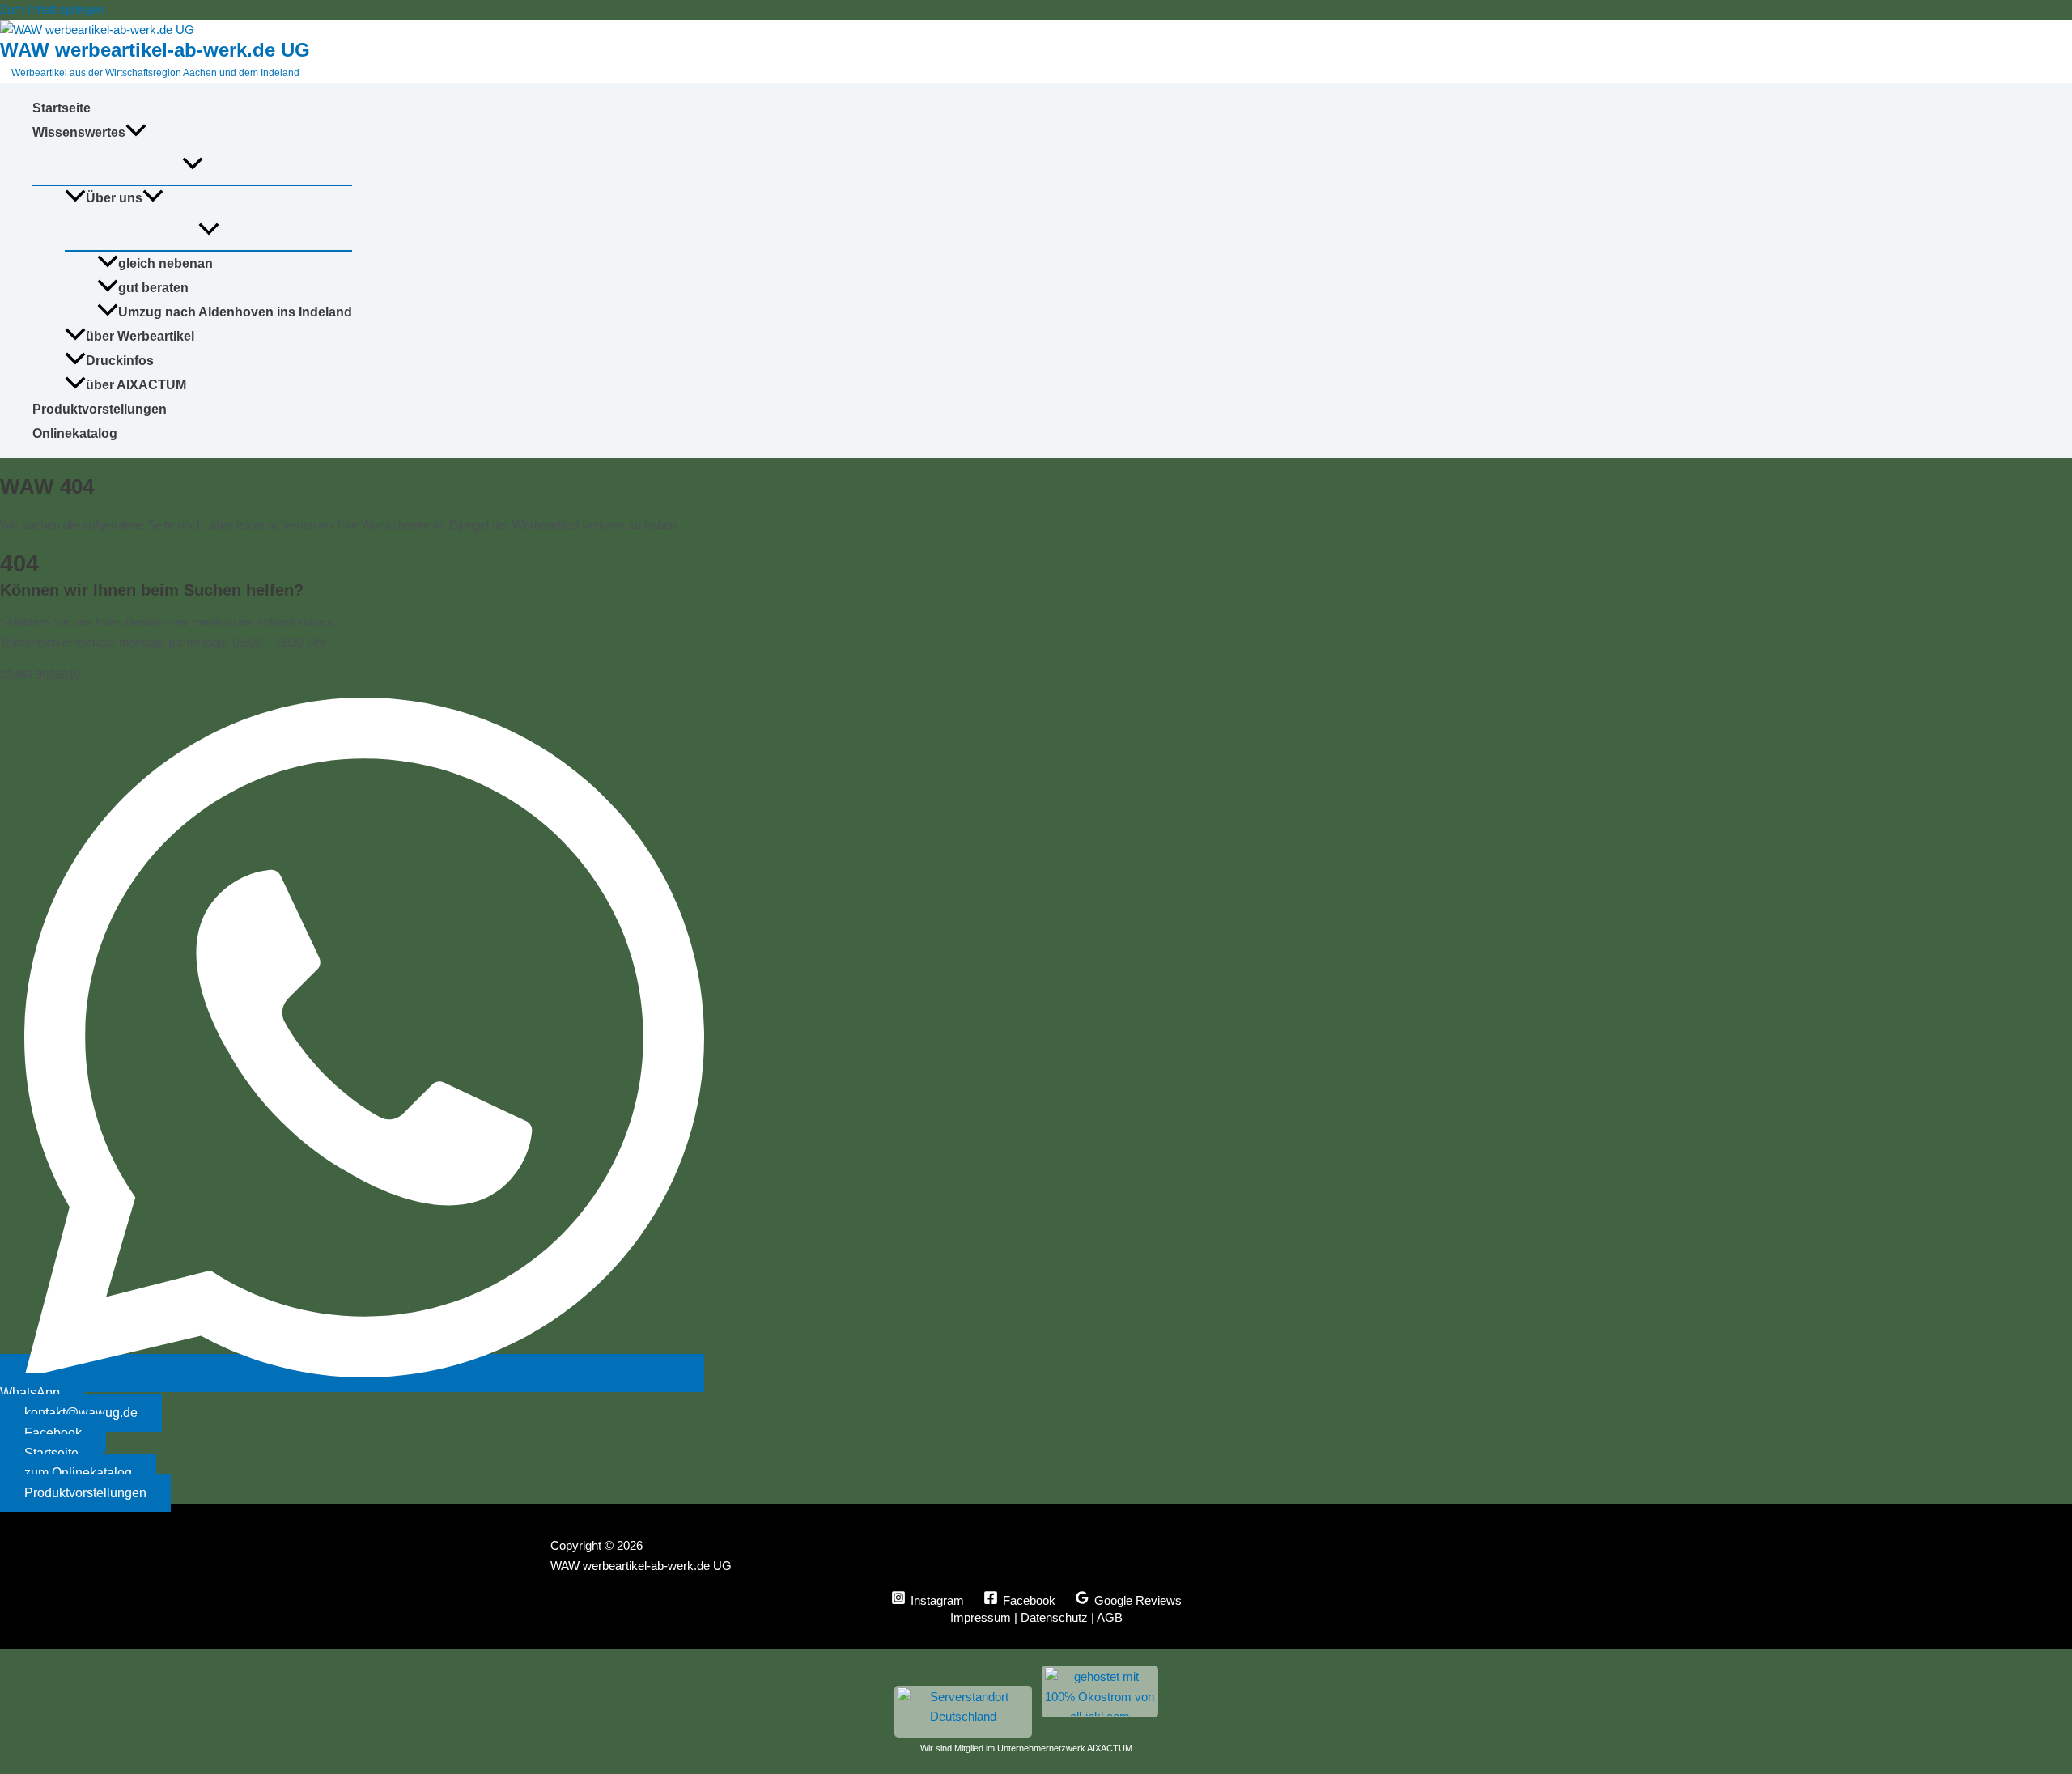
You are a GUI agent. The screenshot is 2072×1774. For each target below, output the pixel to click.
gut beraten (153, 288)
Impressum (981, 1617)
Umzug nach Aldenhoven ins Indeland (235, 312)
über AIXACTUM (136, 385)
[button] (136, 133)
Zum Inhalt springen (52, 9)
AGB (1110, 1617)
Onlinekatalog (75, 433)
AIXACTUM (1110, 1748)
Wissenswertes (79, 132)
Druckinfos (120, 361)
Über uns (114, 198)
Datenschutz (1054, 1617)
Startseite (62, 108)
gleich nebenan (166, 263)
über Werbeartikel (140, 336)
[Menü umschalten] (192, 165)
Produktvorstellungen (100, 409)
